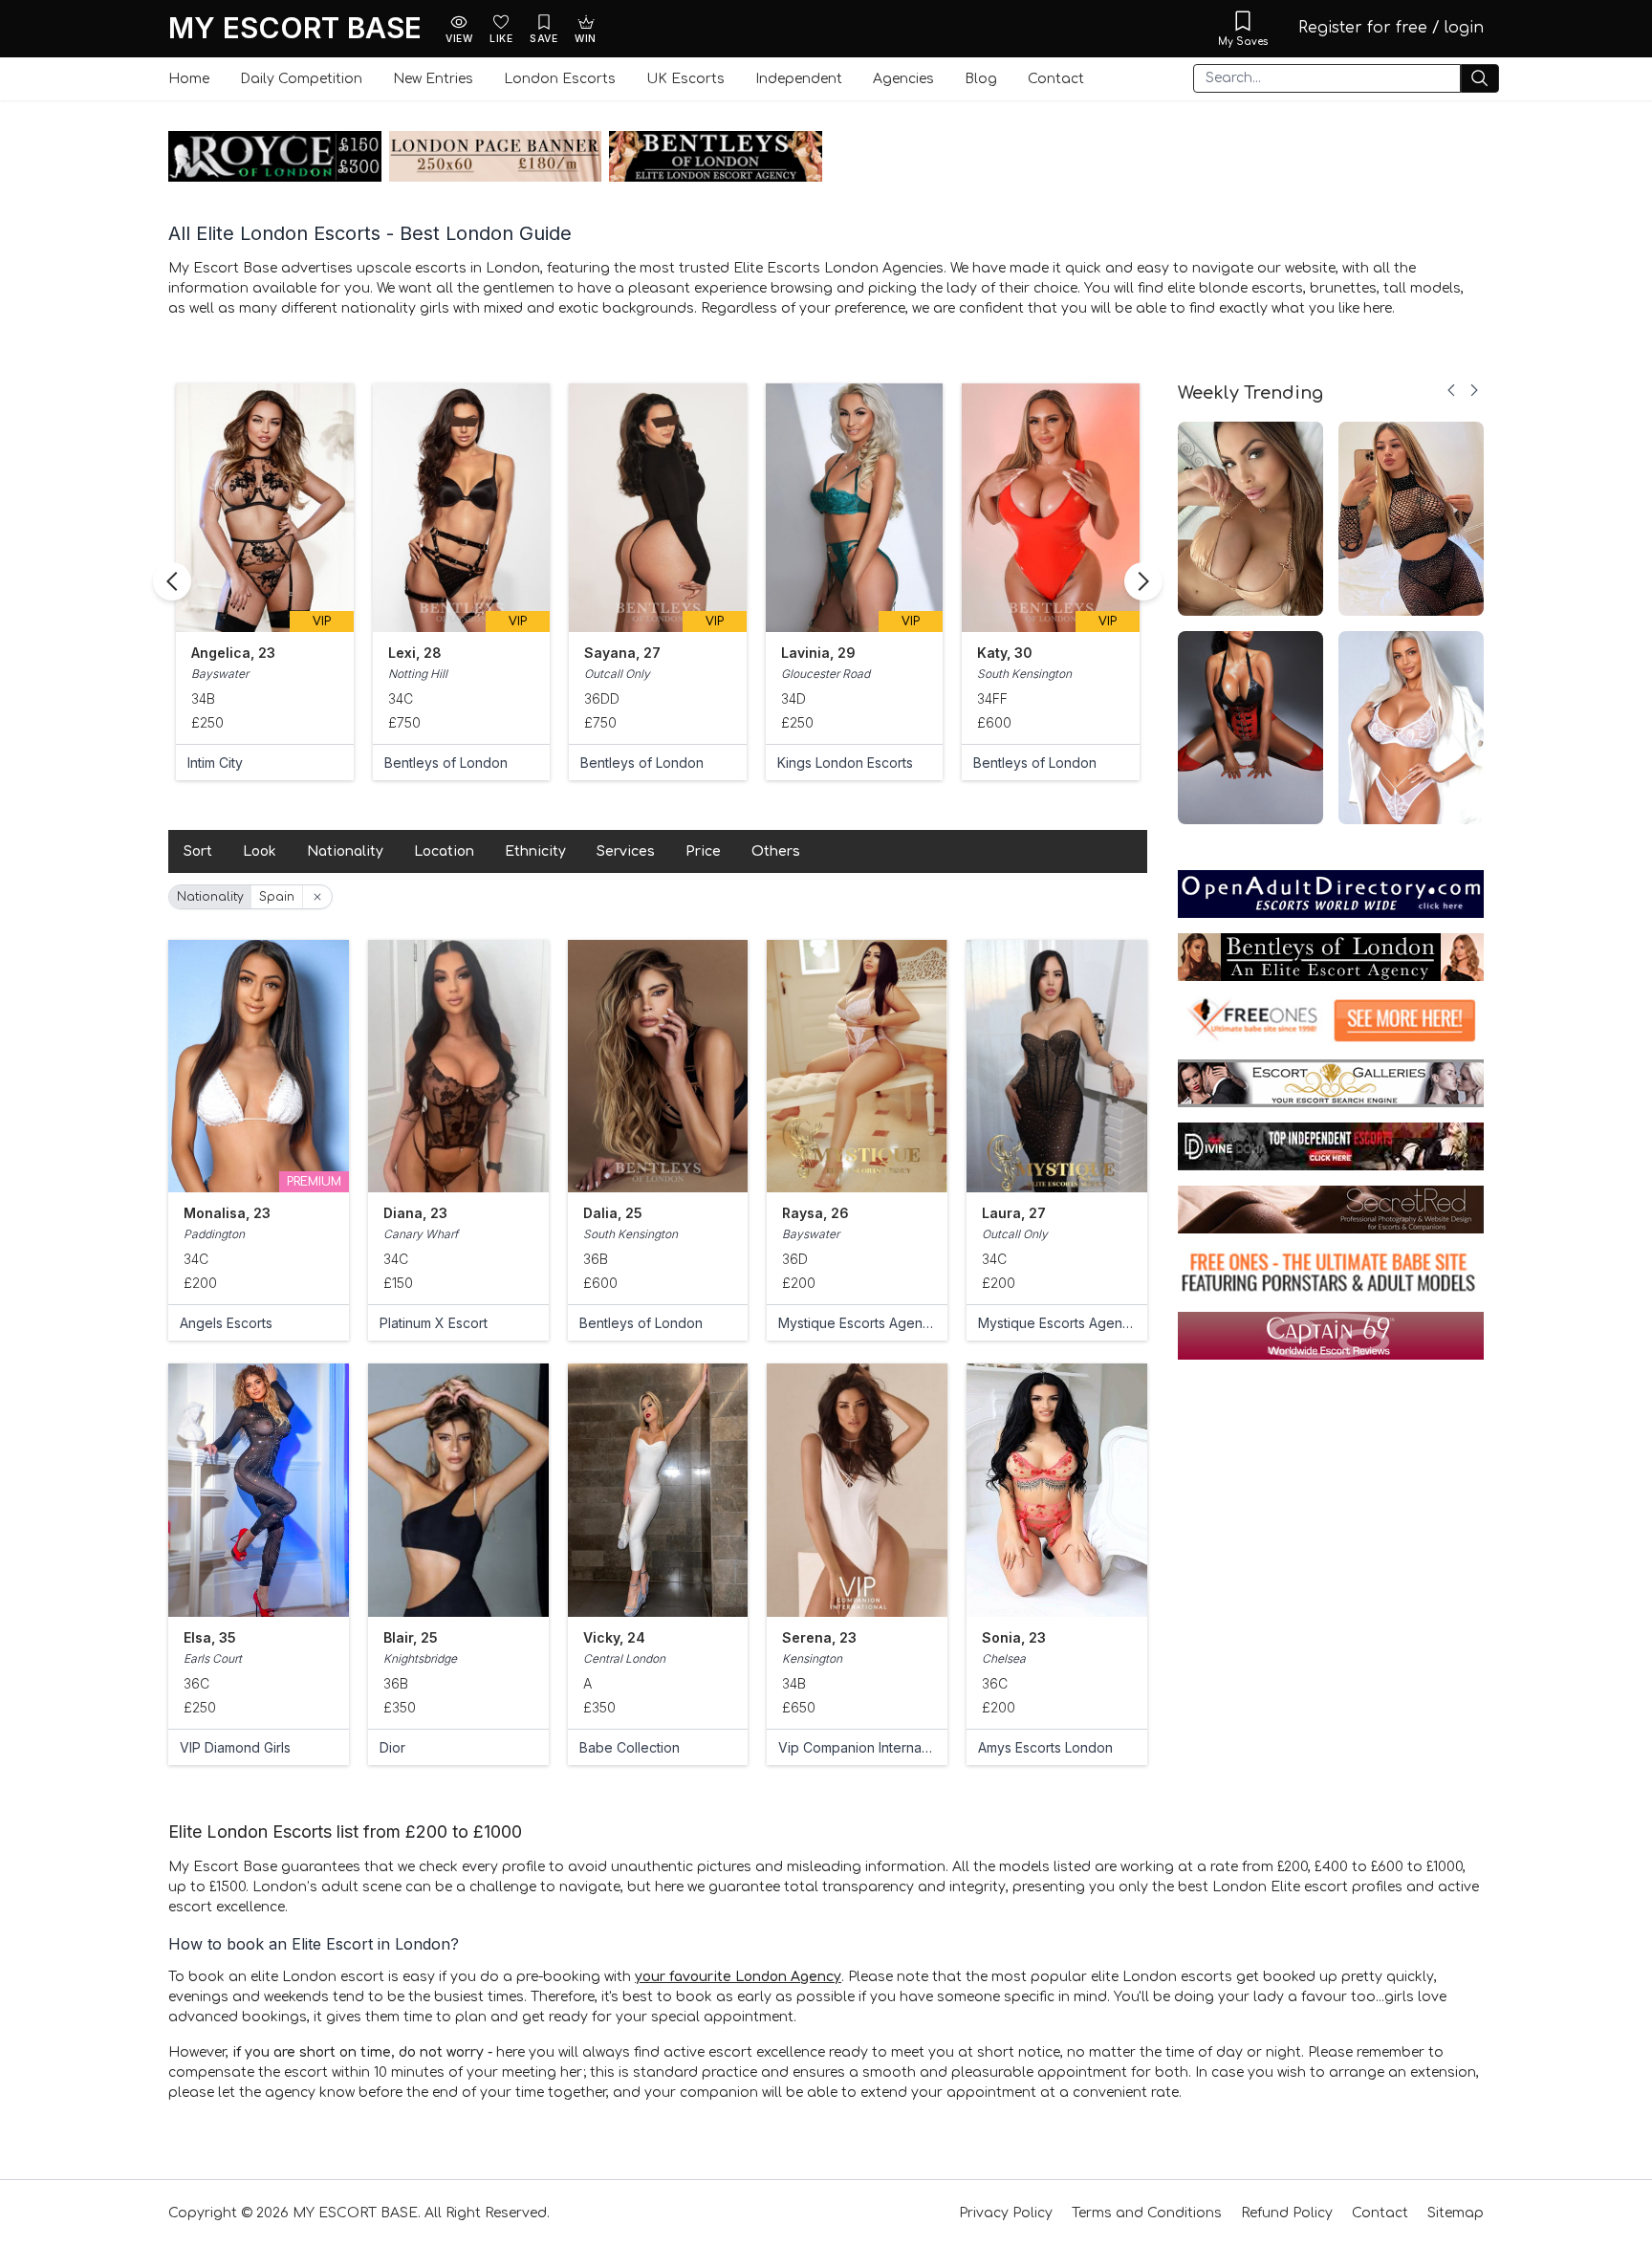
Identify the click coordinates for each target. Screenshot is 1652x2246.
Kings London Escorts (648, 763)
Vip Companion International (857, 1747)
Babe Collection (630, 1747)
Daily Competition (301, 79)
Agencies (903, 79)
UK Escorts (685, 79)
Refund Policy (1287, 2213)
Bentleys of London (249, 763)
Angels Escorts (226, 1323)
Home (189, 79)
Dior (392, 1747)
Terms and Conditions (1147, 2213)
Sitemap (1456, 2213)
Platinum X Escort (434, 1323)
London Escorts (560, 79)
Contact (1056, 79)
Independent (799, 79)
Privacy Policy (1006, 2213)
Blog (981, 79)
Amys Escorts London (1045, 1747)
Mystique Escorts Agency (857, 1323)
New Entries (433, 79)
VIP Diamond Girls (235, 1747)
